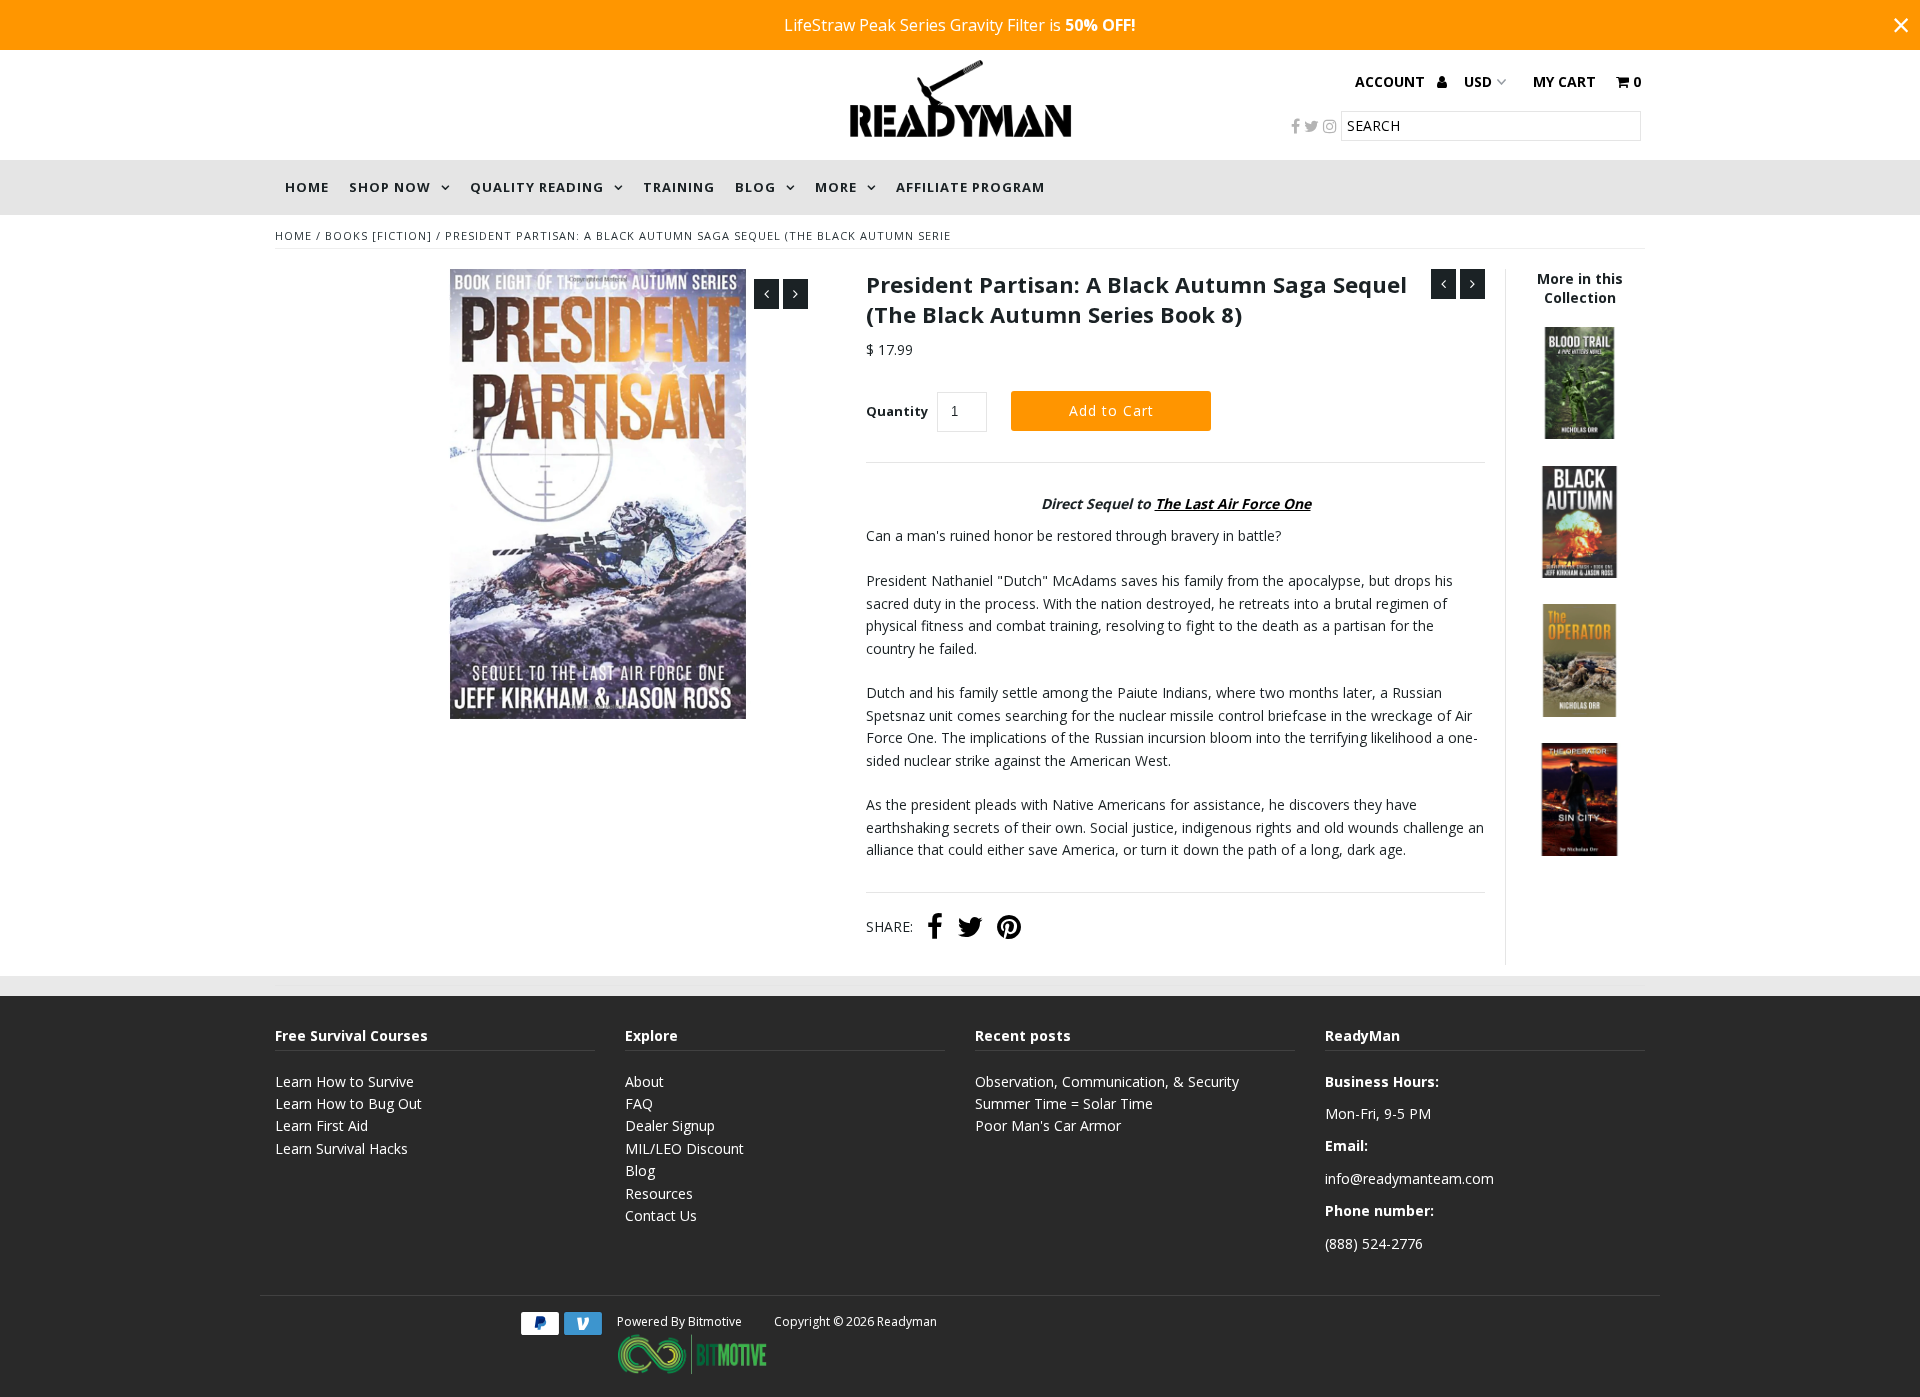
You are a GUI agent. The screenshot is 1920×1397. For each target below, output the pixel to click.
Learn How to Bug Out (348, 1103)
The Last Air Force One (1233, 503)
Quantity (897, 411)
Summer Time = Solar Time (1064, 1103)
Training (679, 187)
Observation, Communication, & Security (1107, 1081)
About (644, 1081)
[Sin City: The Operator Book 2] (1579, 850)
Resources (659, 1193)
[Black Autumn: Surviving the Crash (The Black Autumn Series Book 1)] (1579, 572)
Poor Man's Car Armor (1048, 1125)
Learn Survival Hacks (341, 1148)
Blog (755, 187)
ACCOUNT (1392, 81)
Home (307, 187)
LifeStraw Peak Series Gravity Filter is (960, 25)
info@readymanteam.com (1409, 1178)
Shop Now (390, 187)
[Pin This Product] (1009, 929)
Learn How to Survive (344, 1081)
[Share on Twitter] (970, 929)
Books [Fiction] (378, 235)
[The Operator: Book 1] (1579, 711)
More (836, 187)
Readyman (907, 1321)
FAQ (639, 1103)
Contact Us (661, 1215)
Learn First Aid (321, 1125)
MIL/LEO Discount (684, 1148)
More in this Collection (1580, 288)
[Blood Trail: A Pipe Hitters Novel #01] (1579, 433)
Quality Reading (537, 187)
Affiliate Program (970, 187)
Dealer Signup (670, 1125)
